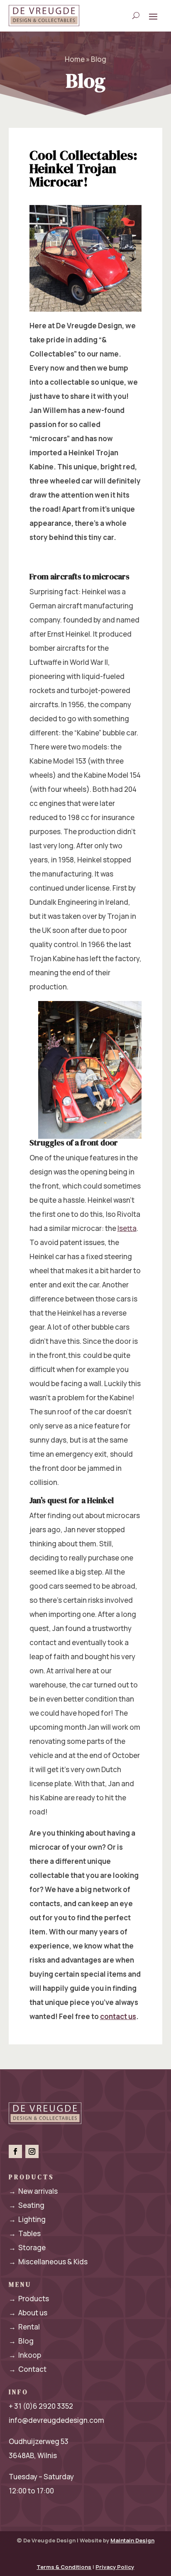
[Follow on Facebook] (15, 2151)
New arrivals (33, 2191)
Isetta (127, 1228)
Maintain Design (132, 2540)
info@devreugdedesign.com (56, 2420)
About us (28, 2313)
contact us (118, 2016)
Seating (27, 2205)
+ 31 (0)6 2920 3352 (41, 2406)
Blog (21, 2341)
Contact (28, 2369)
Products (29, 2299)
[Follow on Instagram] (32, 2151)
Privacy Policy (115, 2567)
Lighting (27, 2219)
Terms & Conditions (64, 2567)
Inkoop (25, 2355)
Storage (27, 2248)
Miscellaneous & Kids (48, 2262)
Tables (25, 2233)
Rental (24, 2327)
